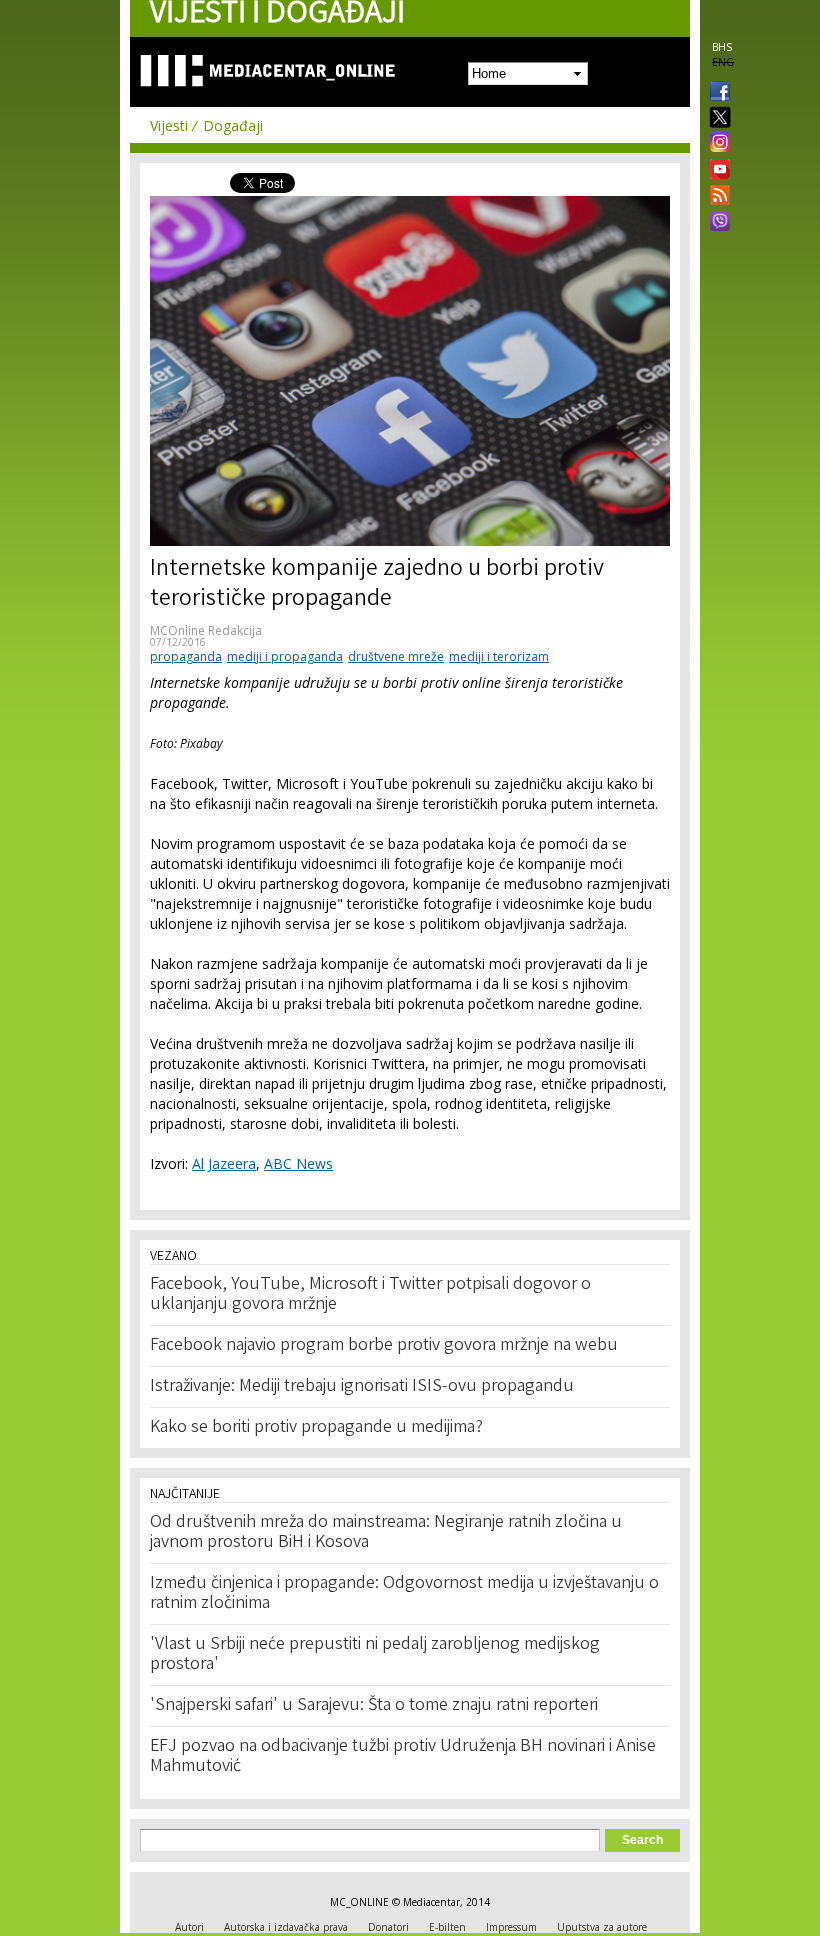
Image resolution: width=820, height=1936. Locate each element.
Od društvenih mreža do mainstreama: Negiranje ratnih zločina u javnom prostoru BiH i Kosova (386, 1533)
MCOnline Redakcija (206, 630)
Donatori (388, 1927)
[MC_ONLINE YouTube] (716, 169)
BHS (722, 47)
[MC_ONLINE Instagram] (716, 144)
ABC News (298, 1163)
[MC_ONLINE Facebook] (716, 93)
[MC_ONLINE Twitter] (716, 118)
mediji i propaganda (285, 656)
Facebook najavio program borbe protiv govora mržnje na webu (384, 1346)
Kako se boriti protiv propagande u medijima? (316, 1428)
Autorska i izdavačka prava (286, 1927)
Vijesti (169, 125)
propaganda (186, 656)
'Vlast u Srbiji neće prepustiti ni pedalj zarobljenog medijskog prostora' (375, 1655)
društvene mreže (396, 656)
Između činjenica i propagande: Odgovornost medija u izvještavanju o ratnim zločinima (404, 1594)
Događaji (233, 125)
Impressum (511, 1927)
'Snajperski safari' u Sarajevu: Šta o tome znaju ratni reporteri (374, 1706)
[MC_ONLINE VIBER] (716, 223)
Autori (189, 1927)
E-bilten (447, 1927)
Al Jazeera (224, 1163)
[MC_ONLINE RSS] (716, 197)
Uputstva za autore (602, 1927)
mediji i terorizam (499, 656)
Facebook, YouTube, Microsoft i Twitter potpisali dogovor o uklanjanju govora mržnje (370, 1295)
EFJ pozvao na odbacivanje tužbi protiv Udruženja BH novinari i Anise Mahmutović (403, 1757)
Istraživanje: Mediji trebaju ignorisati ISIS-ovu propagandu (362, 1387)
